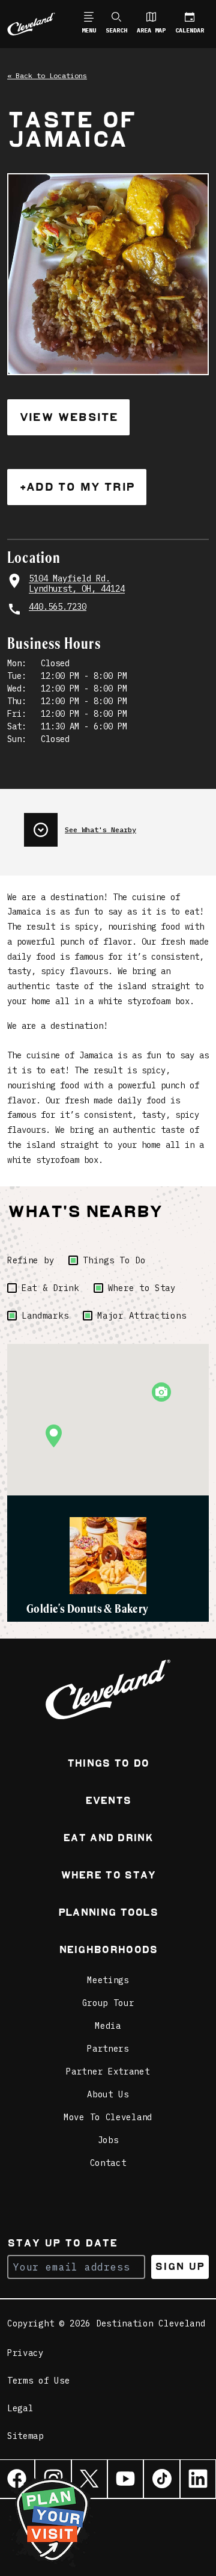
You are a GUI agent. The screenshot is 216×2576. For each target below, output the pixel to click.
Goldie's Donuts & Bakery (88, 1608)
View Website (68, 417)
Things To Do (114, 1260)
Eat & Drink (50, 1288)
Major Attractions (142, 1316)
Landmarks (45, 1316)
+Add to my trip (77, 487)
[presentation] (116, 825)
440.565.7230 (58, 607)
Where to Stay (142, 1288)
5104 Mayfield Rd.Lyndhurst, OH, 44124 (77, 584)
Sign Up (180, 2267)
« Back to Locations (47, 75)
